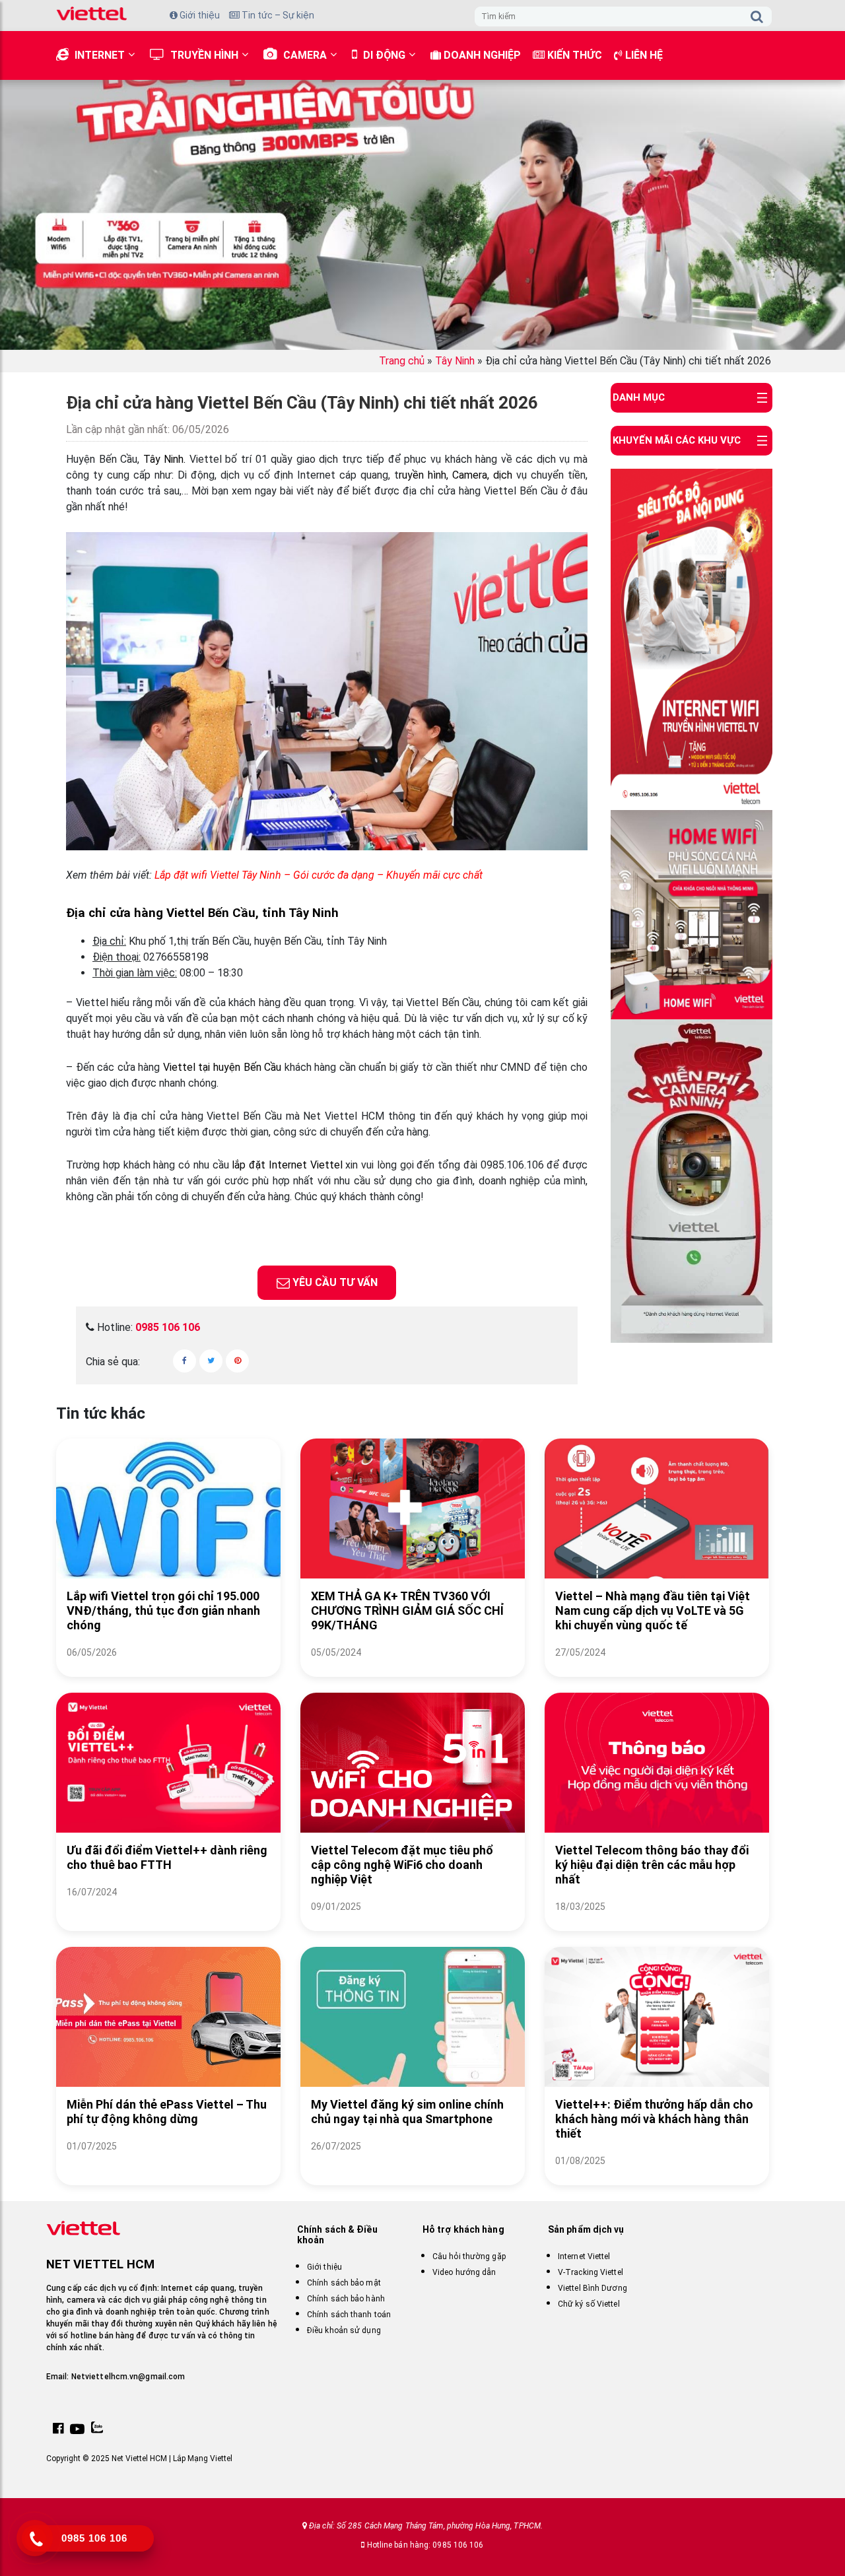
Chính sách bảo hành (346, 2299)
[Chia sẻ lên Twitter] (211, 1361)
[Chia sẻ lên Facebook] (185, 1361)
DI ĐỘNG (384, 55)
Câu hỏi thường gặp (469, 2256)
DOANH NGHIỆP (481, 55)
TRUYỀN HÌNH (204, 55)
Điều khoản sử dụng (344, 2330)
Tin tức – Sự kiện (277, 15)
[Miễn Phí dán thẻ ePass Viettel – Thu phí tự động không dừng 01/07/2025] (168, 2162)
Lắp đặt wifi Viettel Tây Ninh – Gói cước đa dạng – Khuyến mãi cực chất (319, 875)
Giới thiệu (199, 15)
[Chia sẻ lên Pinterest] (237, 1361)
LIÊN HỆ (643, 55)
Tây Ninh (455, 361)
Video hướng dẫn (464, 2272)
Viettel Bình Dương (592, 2288)
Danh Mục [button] (639, 397)
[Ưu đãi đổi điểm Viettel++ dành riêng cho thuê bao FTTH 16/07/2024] (168, 1908)
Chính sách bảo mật (344, 2283)
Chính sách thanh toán (349, 2315)
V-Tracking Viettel (591, 2272)
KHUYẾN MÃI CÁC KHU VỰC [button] (677, 440)
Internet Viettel (584, 2256)
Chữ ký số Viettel (589, 2304)
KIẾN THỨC (573, 55)
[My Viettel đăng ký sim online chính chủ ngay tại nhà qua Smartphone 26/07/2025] (413, 2162)
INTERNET (100, 55)
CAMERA (305, 55)
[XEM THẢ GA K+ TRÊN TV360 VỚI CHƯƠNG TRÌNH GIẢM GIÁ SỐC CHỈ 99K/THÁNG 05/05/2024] (413, 1669)
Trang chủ (402, 361)
